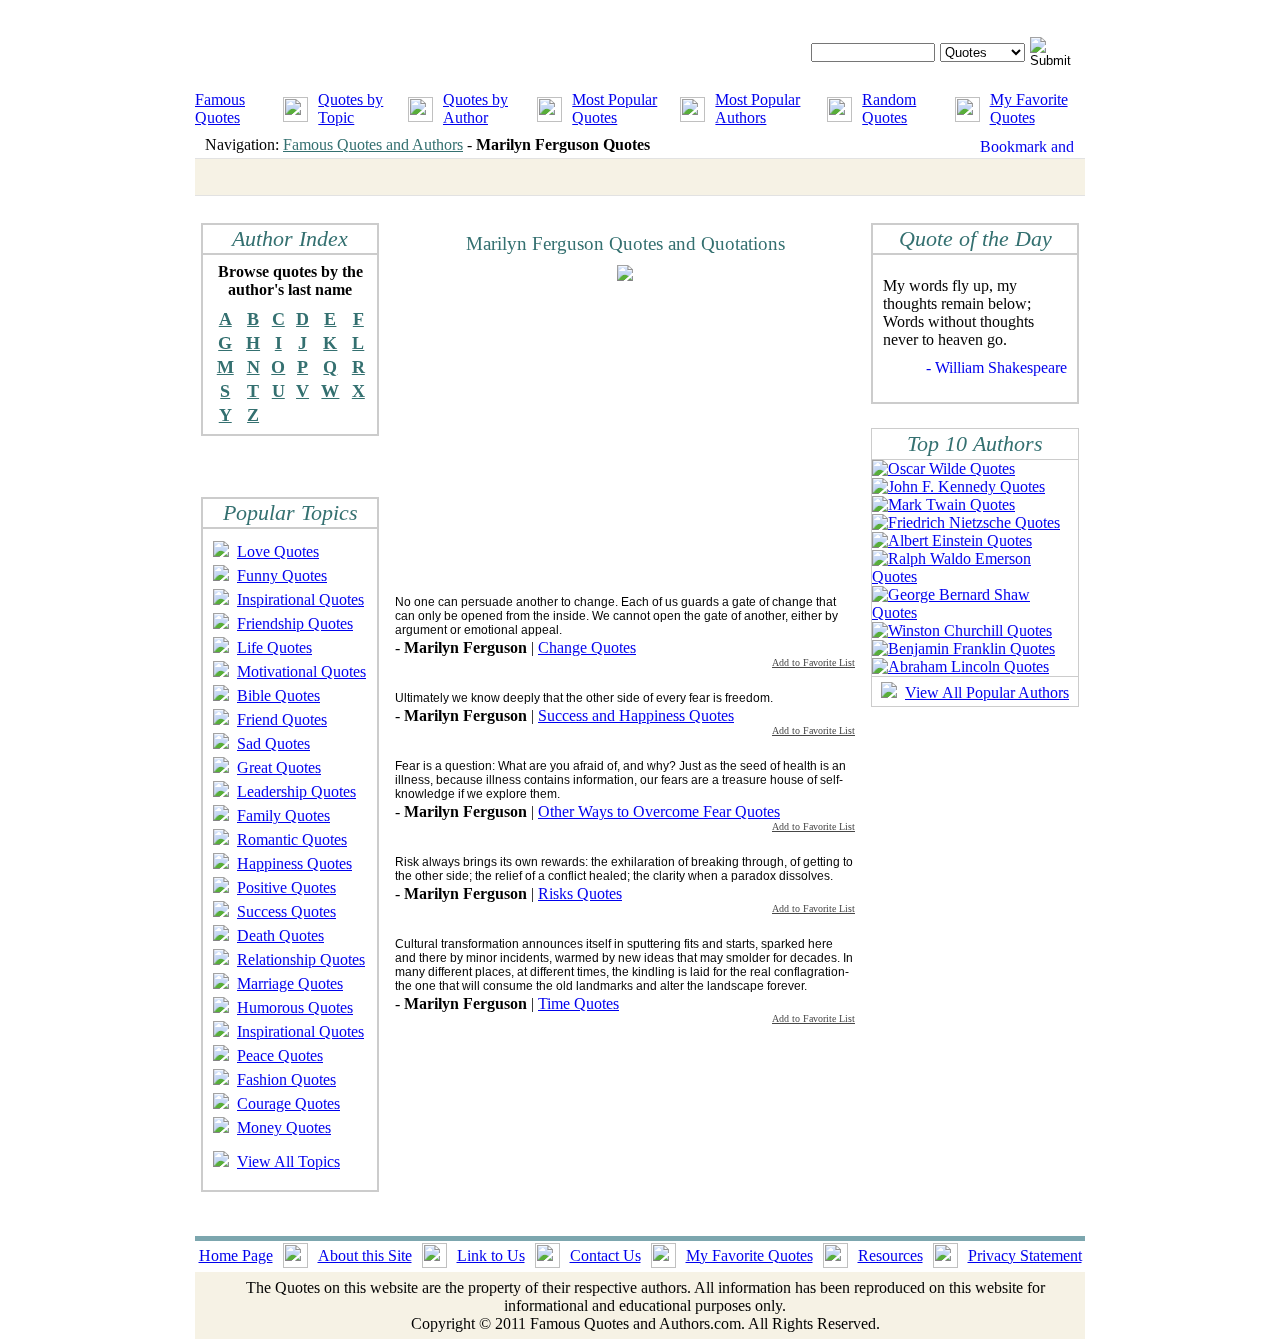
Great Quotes (279, 767)
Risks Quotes (580, 893)
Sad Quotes (273, 743)
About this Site (365, 1255)
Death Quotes (280, 935)
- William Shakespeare (996, 367)
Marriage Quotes (290, 983)
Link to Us (491, 1255)
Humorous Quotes (295, 1007)
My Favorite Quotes (1029, 108)
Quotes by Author (475, 108)
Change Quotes (587, 647)
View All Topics (288, 1161)
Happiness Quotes (294, 863)
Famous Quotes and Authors (373, 144)
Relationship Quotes (301, 959)
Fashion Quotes (286, 1079)
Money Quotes (284, 1127)
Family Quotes (283, 815)
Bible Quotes (278, 695)
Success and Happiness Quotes (636, 715)
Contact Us (605, 1255)
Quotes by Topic (350, 108)
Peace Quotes (280, 1055)
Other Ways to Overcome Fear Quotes (659, 811)
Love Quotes (278, 551)
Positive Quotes (286, 887)
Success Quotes (286, 911)
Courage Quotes (288, 1103)
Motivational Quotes (301, 671)
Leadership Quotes (296, 791)
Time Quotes (578, 1003)
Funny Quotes (282, 575)
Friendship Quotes (295, 623)
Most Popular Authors (757, 108)
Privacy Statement (1025, 1255)
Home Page (236, 1255)
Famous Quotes (220, 108)
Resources (890, 1255)
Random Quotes (889, 108)
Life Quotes (274, 647)
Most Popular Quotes (614, 108)
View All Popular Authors (987, 692)
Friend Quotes (282, 719)
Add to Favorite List (813, 662)
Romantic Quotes (292, 839)
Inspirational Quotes (300, 599)
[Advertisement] (563, 437)
